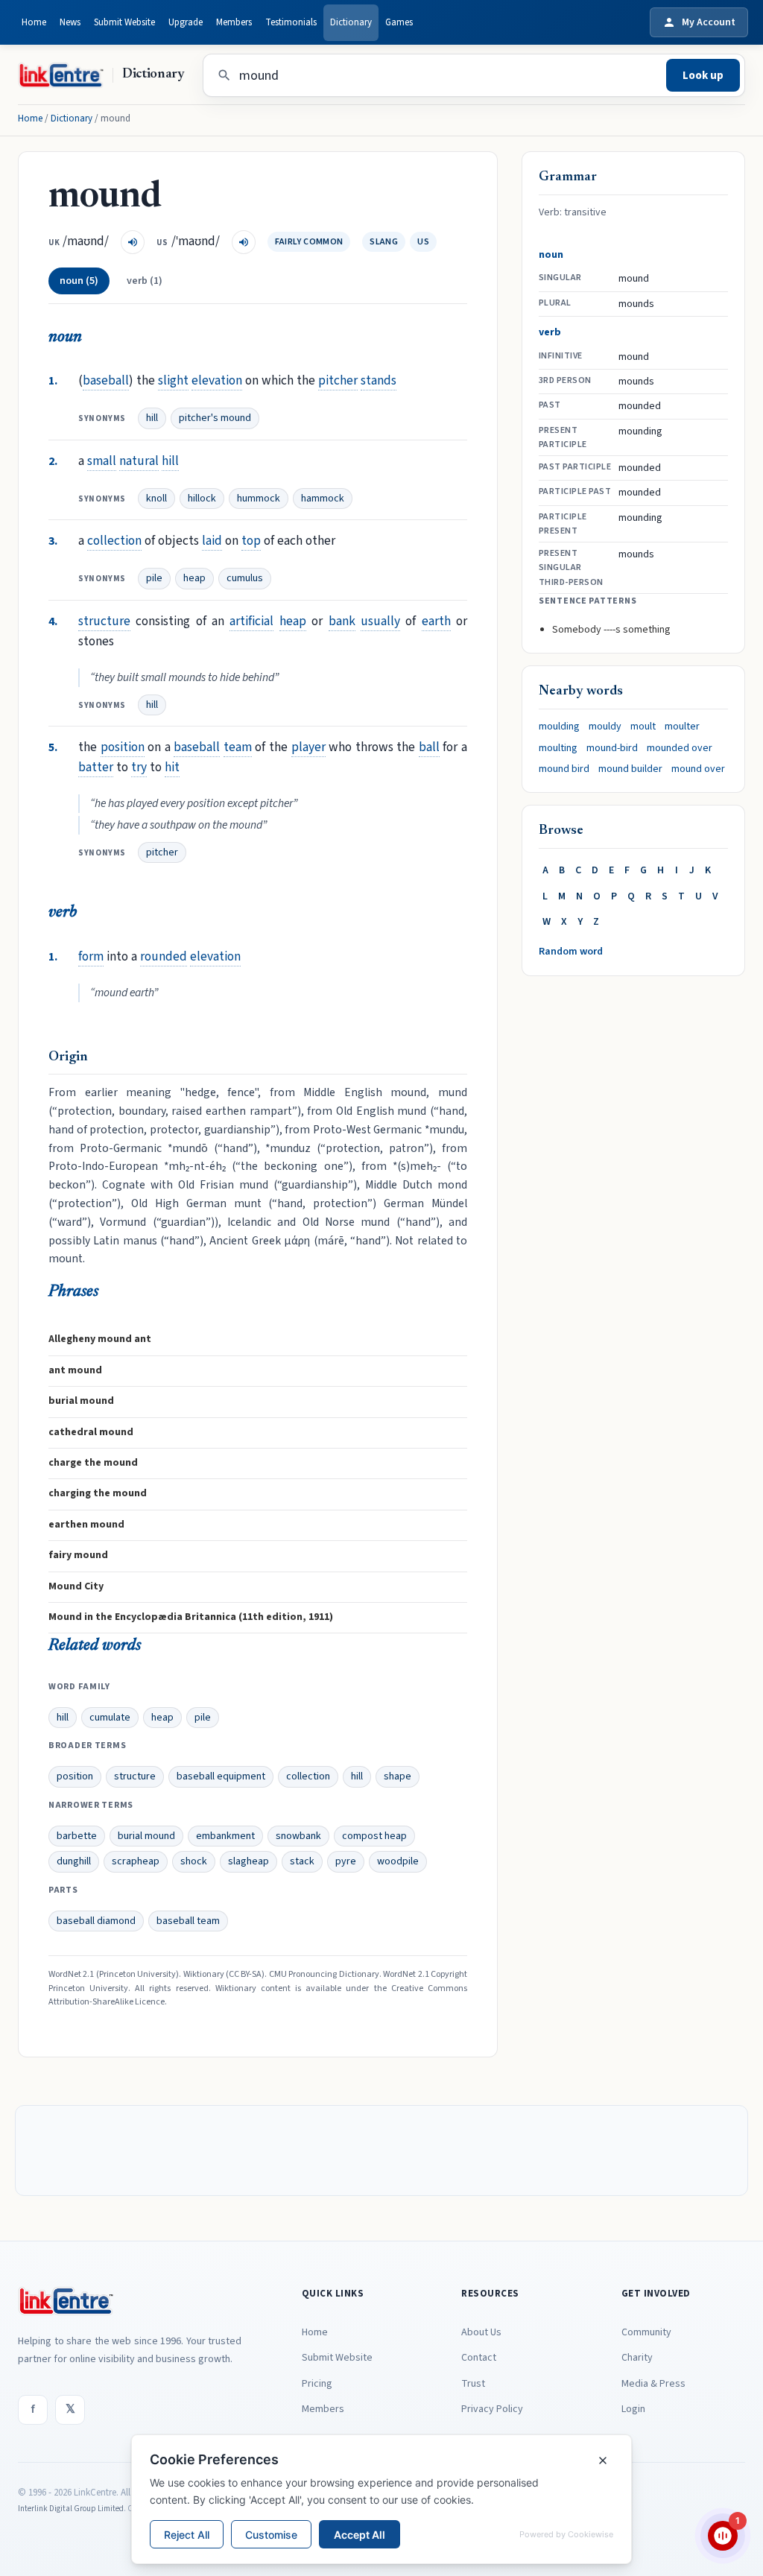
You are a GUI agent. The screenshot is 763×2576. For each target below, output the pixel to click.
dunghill (74, 1861)
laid (212, 541)
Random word (571, 952)
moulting (558, 748)
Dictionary (351, 22)
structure (104, 621)
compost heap (374, 1836)
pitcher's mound (215, 418)
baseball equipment (221, 1776)
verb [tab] (145, 281)
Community (646, 2332)
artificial (251, 621)
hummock (259, 499)
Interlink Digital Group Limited (71, 2509)
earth (436, 621)
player (308, 747)
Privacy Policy (492, 2409)
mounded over (680, 748)
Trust (473, 2384)
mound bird (564, 769)
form (91, 956)
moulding (559, 727)
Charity (637, 2358)
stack (302, 1861)
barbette (77, 1836)
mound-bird (612, 748)
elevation (217, 380)
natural (139, 461)
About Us (481, 2332)
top (251, 541)
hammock (323, 499)
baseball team (188, 1921)
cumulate (110, 1718)
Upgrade (186, 22)
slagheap (248, 1861)
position (123, 747)
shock (194, 1861)
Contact (479, 2358)
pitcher (338, 380)
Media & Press (653, 2384)
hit (172, 767)
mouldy (605, 727)
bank (342, 621)
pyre (346, 1861)
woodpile (398, 1861)
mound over (698, 769)
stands (379, 380)
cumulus (245, 578)
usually (380, 621)
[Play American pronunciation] (244, 242)
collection (114, 541)
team (238, 747)
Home (34, 22)
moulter (682, 727)
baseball (106, 380)
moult (643, 727)
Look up (703, 76)
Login (633, 2409)
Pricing (317, 2384)
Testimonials (291, 22)
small (102, 461)
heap (194, 578)
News (70, 22)
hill (152, 418)
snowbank (298, 1836)
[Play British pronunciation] (133, 242)
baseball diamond (96, 1921)
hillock (202, 499)
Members (234, 22)
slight (173, 380)
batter (96, 767)
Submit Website (124, 22)
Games (399, 22)
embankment (225, 1836)
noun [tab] (79, 281)
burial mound (146, 1836)
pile (154, 578)
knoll (156, 499)
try (139, 767)
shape (398, 1776)
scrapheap (136, 1861)
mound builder (630, 769)
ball (429, 747)
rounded (164, 956)
